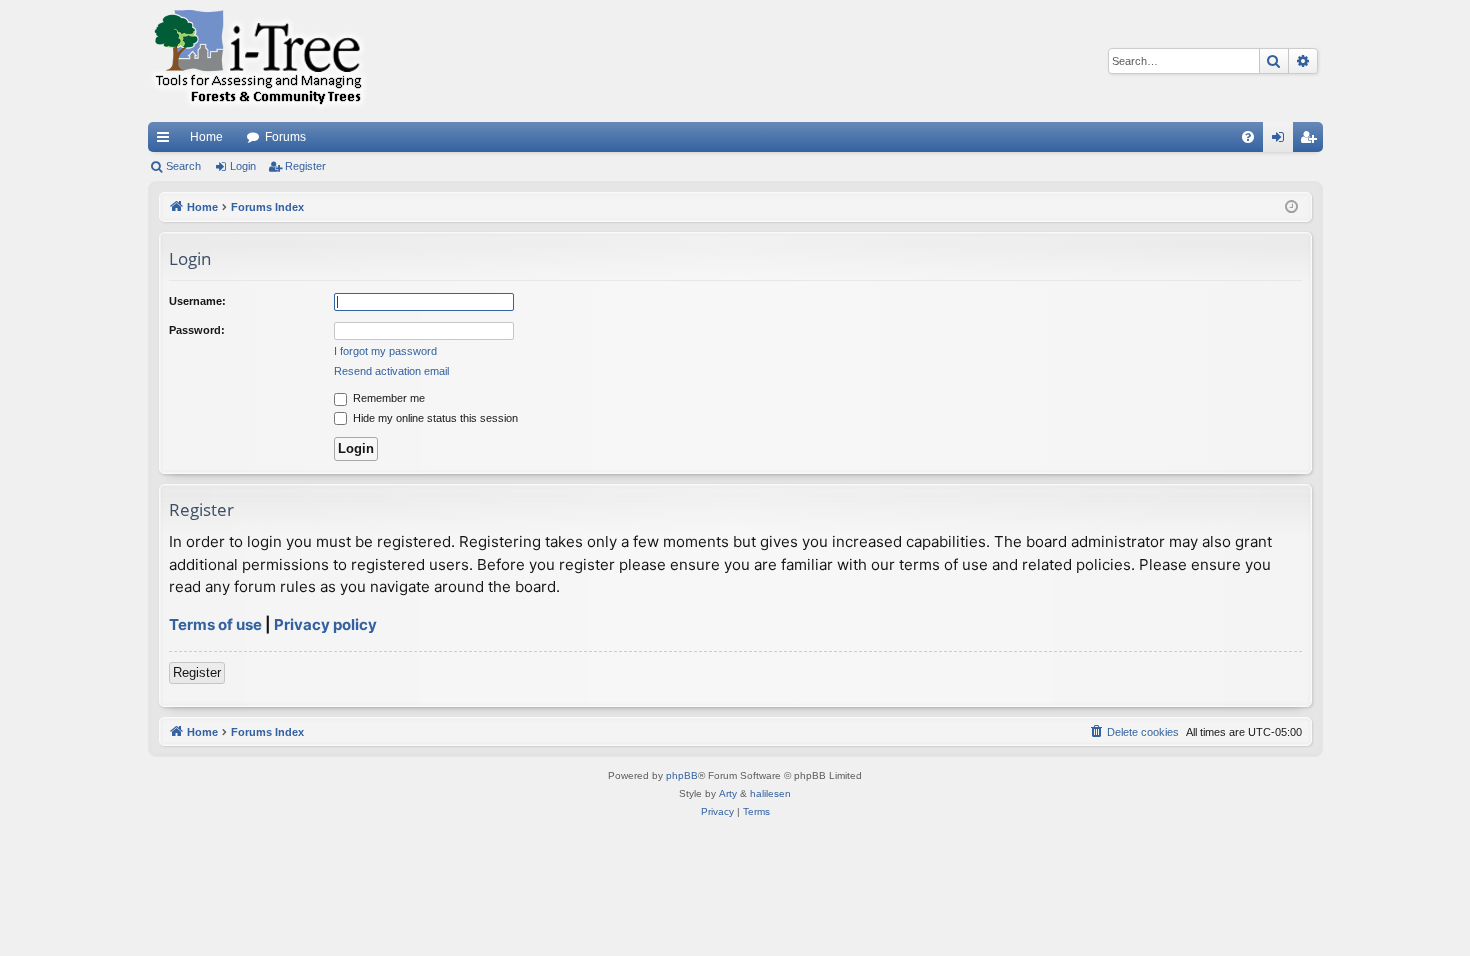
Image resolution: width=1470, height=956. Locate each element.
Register (305, 166)
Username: (197, 301)
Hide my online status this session (434, 418)
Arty (728, 793)
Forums (285, 137)
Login (243, 166)
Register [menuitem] (1312, 141)
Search (183, 166)
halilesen (770, 793)
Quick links (167, 141)
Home (206, 137)
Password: (197, 330)
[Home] (258, 61)
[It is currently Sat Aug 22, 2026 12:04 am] (1291, 207)
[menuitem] (1248, 137)
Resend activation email (391, 371)
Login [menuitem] (1282, 141)
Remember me (387, 398)
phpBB (682, 775)
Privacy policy (325, 624)
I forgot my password (385, 351)
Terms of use (215, 624)
